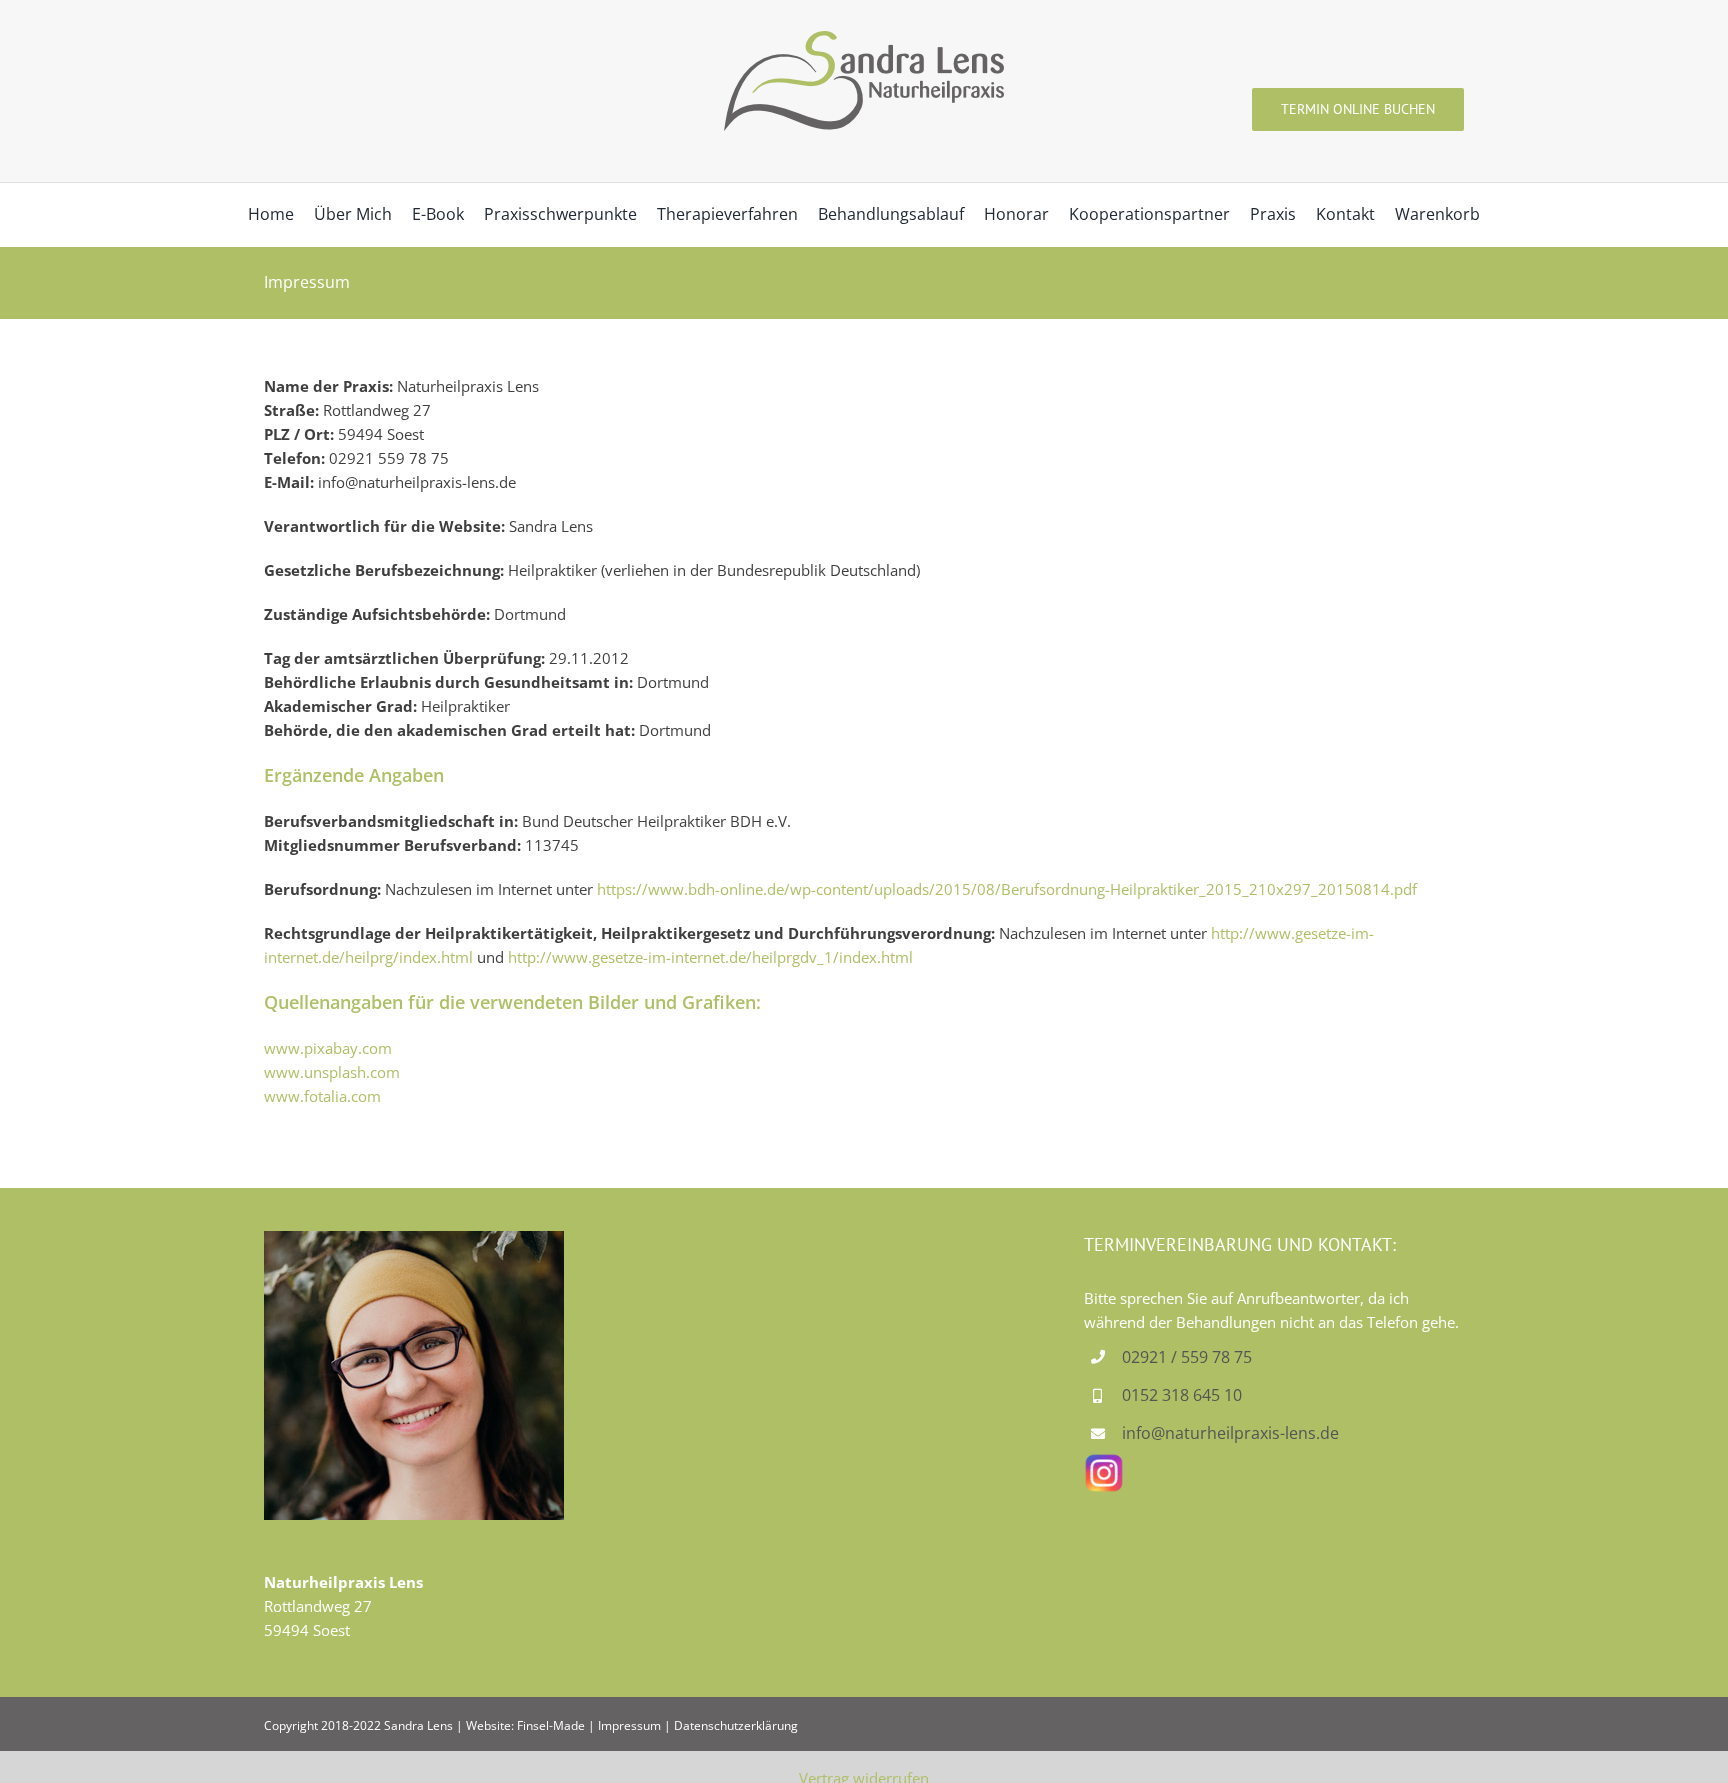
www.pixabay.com (328, 1048)
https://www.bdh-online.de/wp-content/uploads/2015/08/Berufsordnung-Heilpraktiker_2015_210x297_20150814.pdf (1007, 889)
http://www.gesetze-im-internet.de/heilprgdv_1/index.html (710, 957)
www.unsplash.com (332, 1072)
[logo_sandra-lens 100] (864, 38)
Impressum (629, 1725)
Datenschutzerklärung (736, 1725)
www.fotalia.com (322, 1096)
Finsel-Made (551, 1725)
